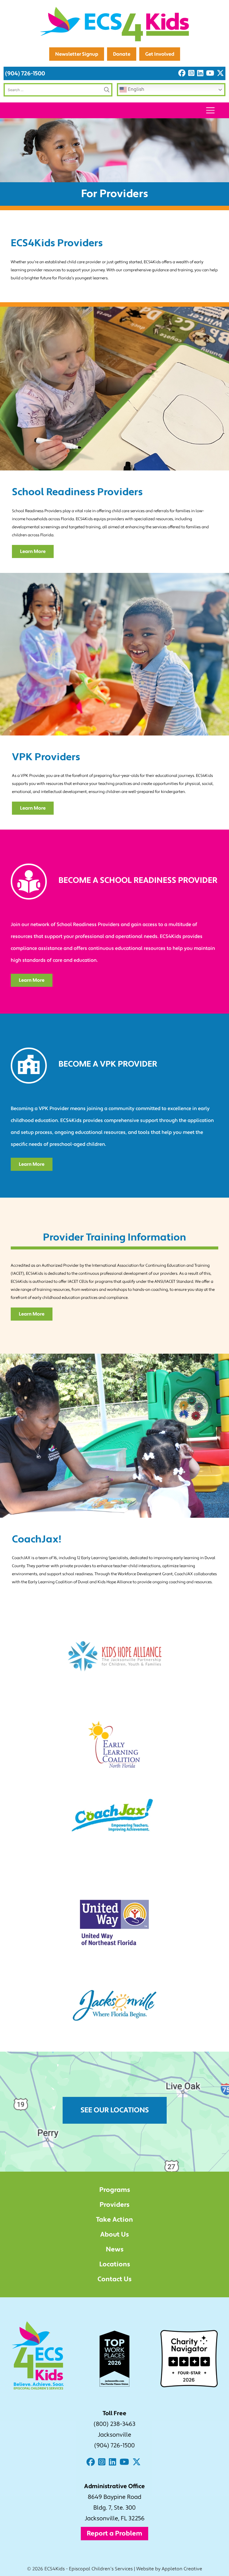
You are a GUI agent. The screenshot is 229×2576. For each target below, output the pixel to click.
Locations (115, 2264)
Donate (122, 54)
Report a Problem (114, 2533)
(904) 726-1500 (25, 73)
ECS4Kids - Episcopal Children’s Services (89, 2569)
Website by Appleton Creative (169, 2569)
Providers (114, 2205)
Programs (115, 2190)
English (136, 89)
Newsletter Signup (77, 54)
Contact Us (114, 2279)
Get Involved (160, 54)
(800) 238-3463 (114, 2424)
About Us (114, 2234)
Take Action (114, 2220)
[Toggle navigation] (210, 110)
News (115, 2249)
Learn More (33, 551)
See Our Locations (115, 2110)
